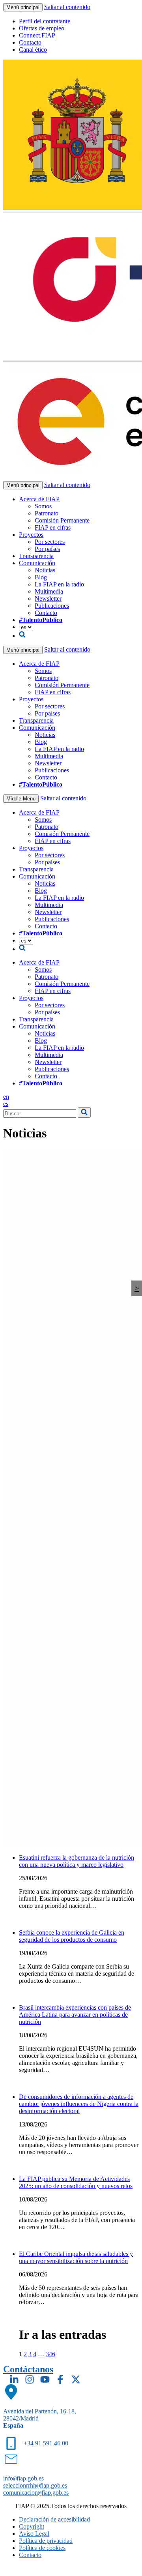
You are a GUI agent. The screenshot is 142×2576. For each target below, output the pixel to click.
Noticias (45, 570)
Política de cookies (42, 2548)
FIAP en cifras (53, 527)
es (6, 1104)
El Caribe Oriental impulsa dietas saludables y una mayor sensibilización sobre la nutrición (76, 2257)
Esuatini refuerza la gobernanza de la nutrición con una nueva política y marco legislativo (77, 1861)
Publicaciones (52, 606)
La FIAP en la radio (59, 584)
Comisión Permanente (62, 520)
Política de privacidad (46, 2541)
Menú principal (23, 7)
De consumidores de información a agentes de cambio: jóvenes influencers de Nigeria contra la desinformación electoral (79, 2104)
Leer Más (31, 1919)
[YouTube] (45, 2379)
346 (50, 2354)
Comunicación (37, 563)
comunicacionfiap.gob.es (36, 2493)
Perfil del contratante (45, 21)
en (6, 1097)
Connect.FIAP (37, 35)
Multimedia (49, 591)
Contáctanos (28, 2369)
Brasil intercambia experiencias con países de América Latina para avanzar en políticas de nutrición (75, 2015)
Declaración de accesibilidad (54, 2519)
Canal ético (33, 50)
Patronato (47, 513)
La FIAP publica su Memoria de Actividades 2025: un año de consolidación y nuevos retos (76, 2182)
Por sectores (50, 542)
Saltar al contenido (67, 7)
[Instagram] (30, 2379)
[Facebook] (60, 2379)
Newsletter (48, 599)
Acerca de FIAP (39, 499)
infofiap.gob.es (23, 2478)
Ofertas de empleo (42, 28)
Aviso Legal (34, 2534)
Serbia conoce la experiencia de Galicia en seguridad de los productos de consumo (72, 1936)
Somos (43, 506)
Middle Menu (21, 799)
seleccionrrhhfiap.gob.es (35, 2485)
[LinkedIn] (14, 2379)
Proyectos (31, 535)
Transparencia (36, 556)
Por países (47, 549)
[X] (76, 2379)
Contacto (30, 42)
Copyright (32, 2526)
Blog (41, 577)
